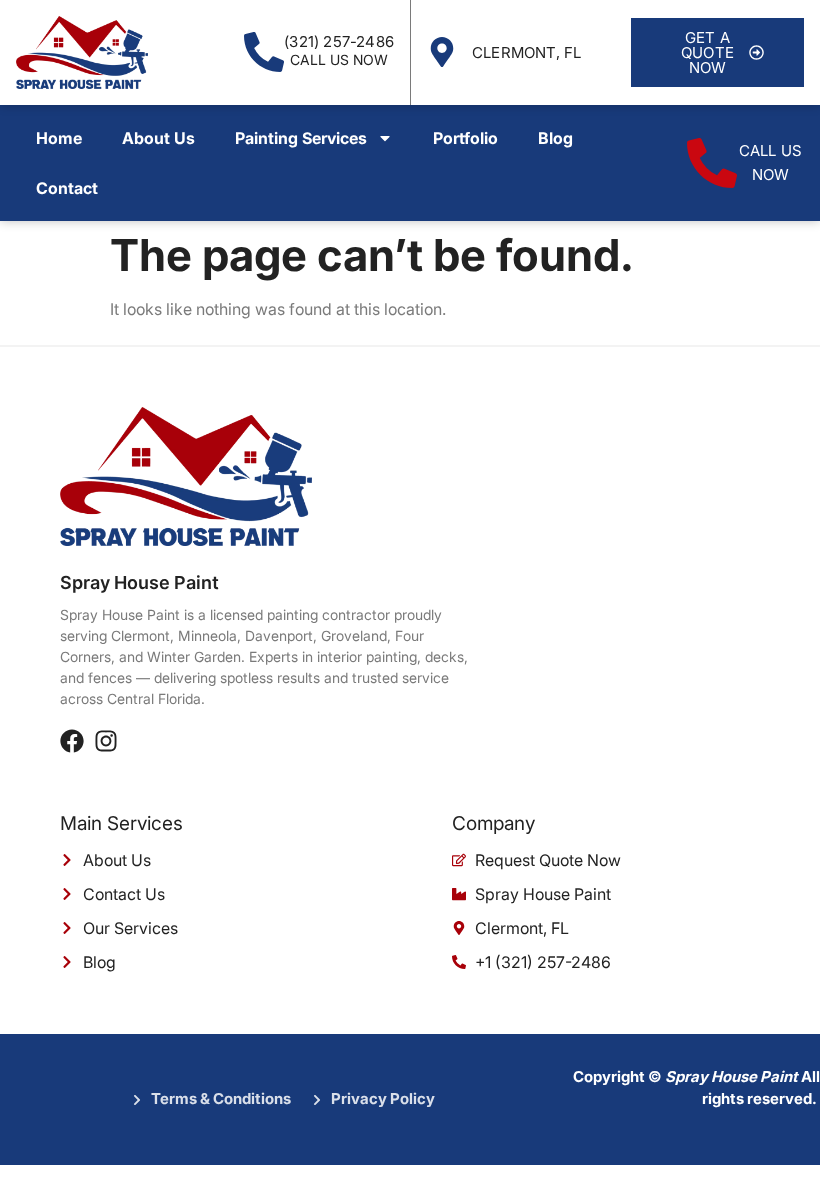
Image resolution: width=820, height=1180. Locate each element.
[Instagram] (106, 741)
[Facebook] (72, 741)
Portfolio (465, 138)
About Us (158, 138)
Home (59, 138)
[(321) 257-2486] (264, 52)
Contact (67, 188)
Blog (555, 138)
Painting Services (301, 138)
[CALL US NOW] (712, 163)
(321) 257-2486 (339, 41)
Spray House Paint (139, 582)
